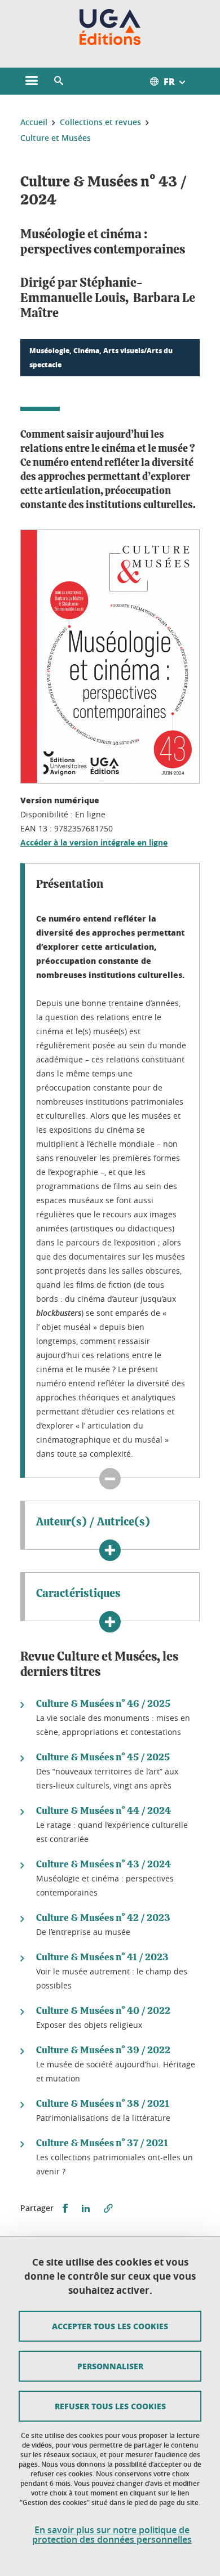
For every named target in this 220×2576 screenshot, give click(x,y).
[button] (59, 81)
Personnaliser (110, 2366)
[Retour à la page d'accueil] (110, 27)
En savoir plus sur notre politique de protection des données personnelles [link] (112, 2535)
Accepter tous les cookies (110, 2326)
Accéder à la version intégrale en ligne (94, 842)
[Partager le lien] (108, 2208)
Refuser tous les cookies (110, 2406)
